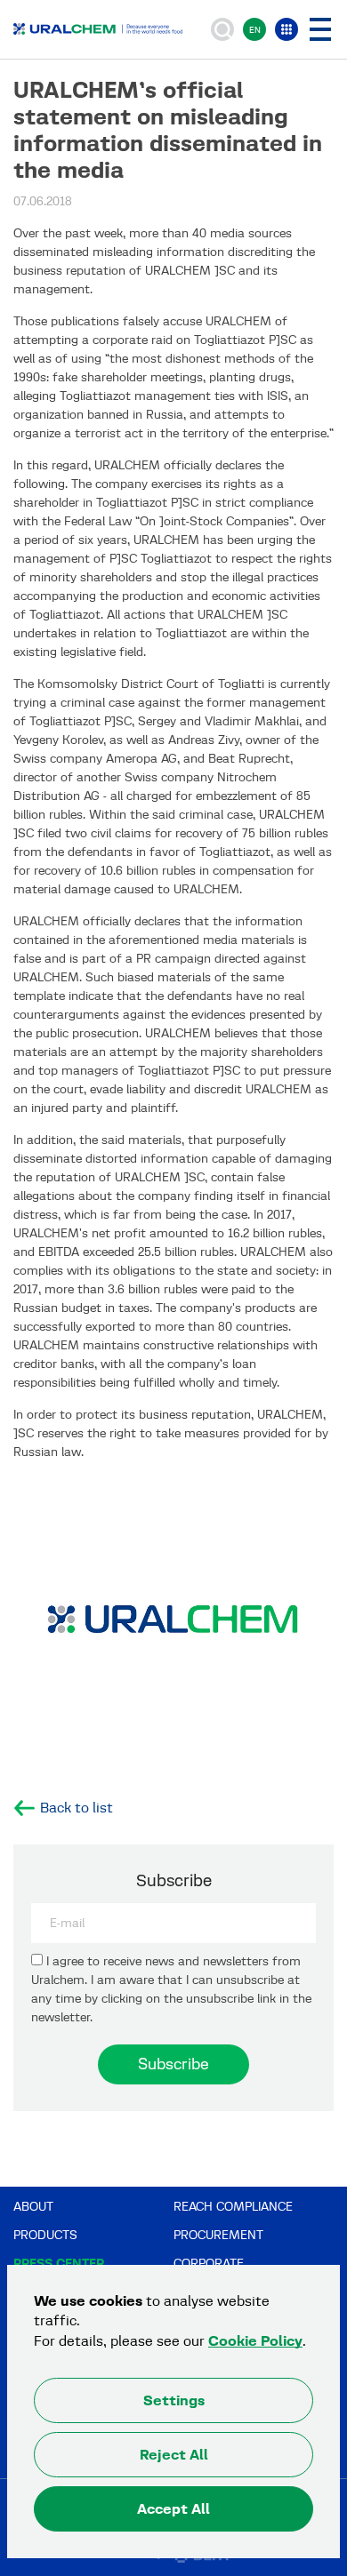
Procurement (218, 2235)
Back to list (77, 1808)
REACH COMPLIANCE (233, 2207)
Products (45, 2235)
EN (255, 30)
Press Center (59, 2264)
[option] (173, 1623)
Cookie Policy (255, 2341)
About (33, 2207)
